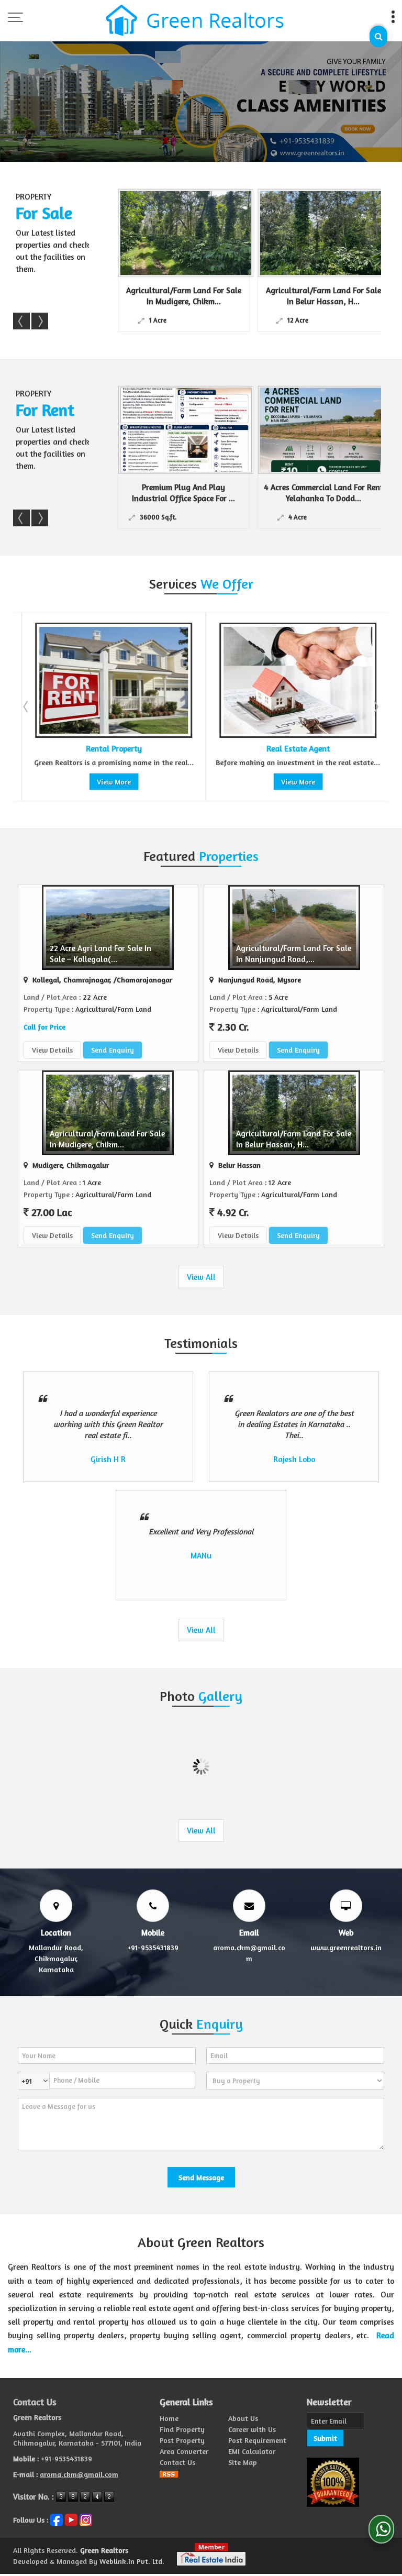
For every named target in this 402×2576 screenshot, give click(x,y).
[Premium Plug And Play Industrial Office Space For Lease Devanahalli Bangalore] (186, 430)
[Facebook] (57, 2519)
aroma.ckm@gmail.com (79, 2474)
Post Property (182, 2440)
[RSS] (169, 2473)
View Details (52, 1050)
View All (201, 1277)
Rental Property (68, 749)
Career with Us (252, 2429)
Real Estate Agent (252, 749)
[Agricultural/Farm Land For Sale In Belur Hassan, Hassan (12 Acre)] (196, 233)
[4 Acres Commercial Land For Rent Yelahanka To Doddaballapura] (326, 430)
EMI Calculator (252, 2451)
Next (40, 321)
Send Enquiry (113, 1050)
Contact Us (177, 2462)
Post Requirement (257, 2440)
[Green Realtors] (195, 21)
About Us (243, 2418)
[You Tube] (71, 2519)
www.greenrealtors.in (346, 1947)
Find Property (182, 2429)
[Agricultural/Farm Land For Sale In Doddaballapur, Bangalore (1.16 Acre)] (336, 233)
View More (68, 782)
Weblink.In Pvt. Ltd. (132, 2561)
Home (169, 2418)
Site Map (243, 2462)
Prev (21, 321)
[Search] (378, 36)
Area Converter (184, 2451)
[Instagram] (86, 2519)
